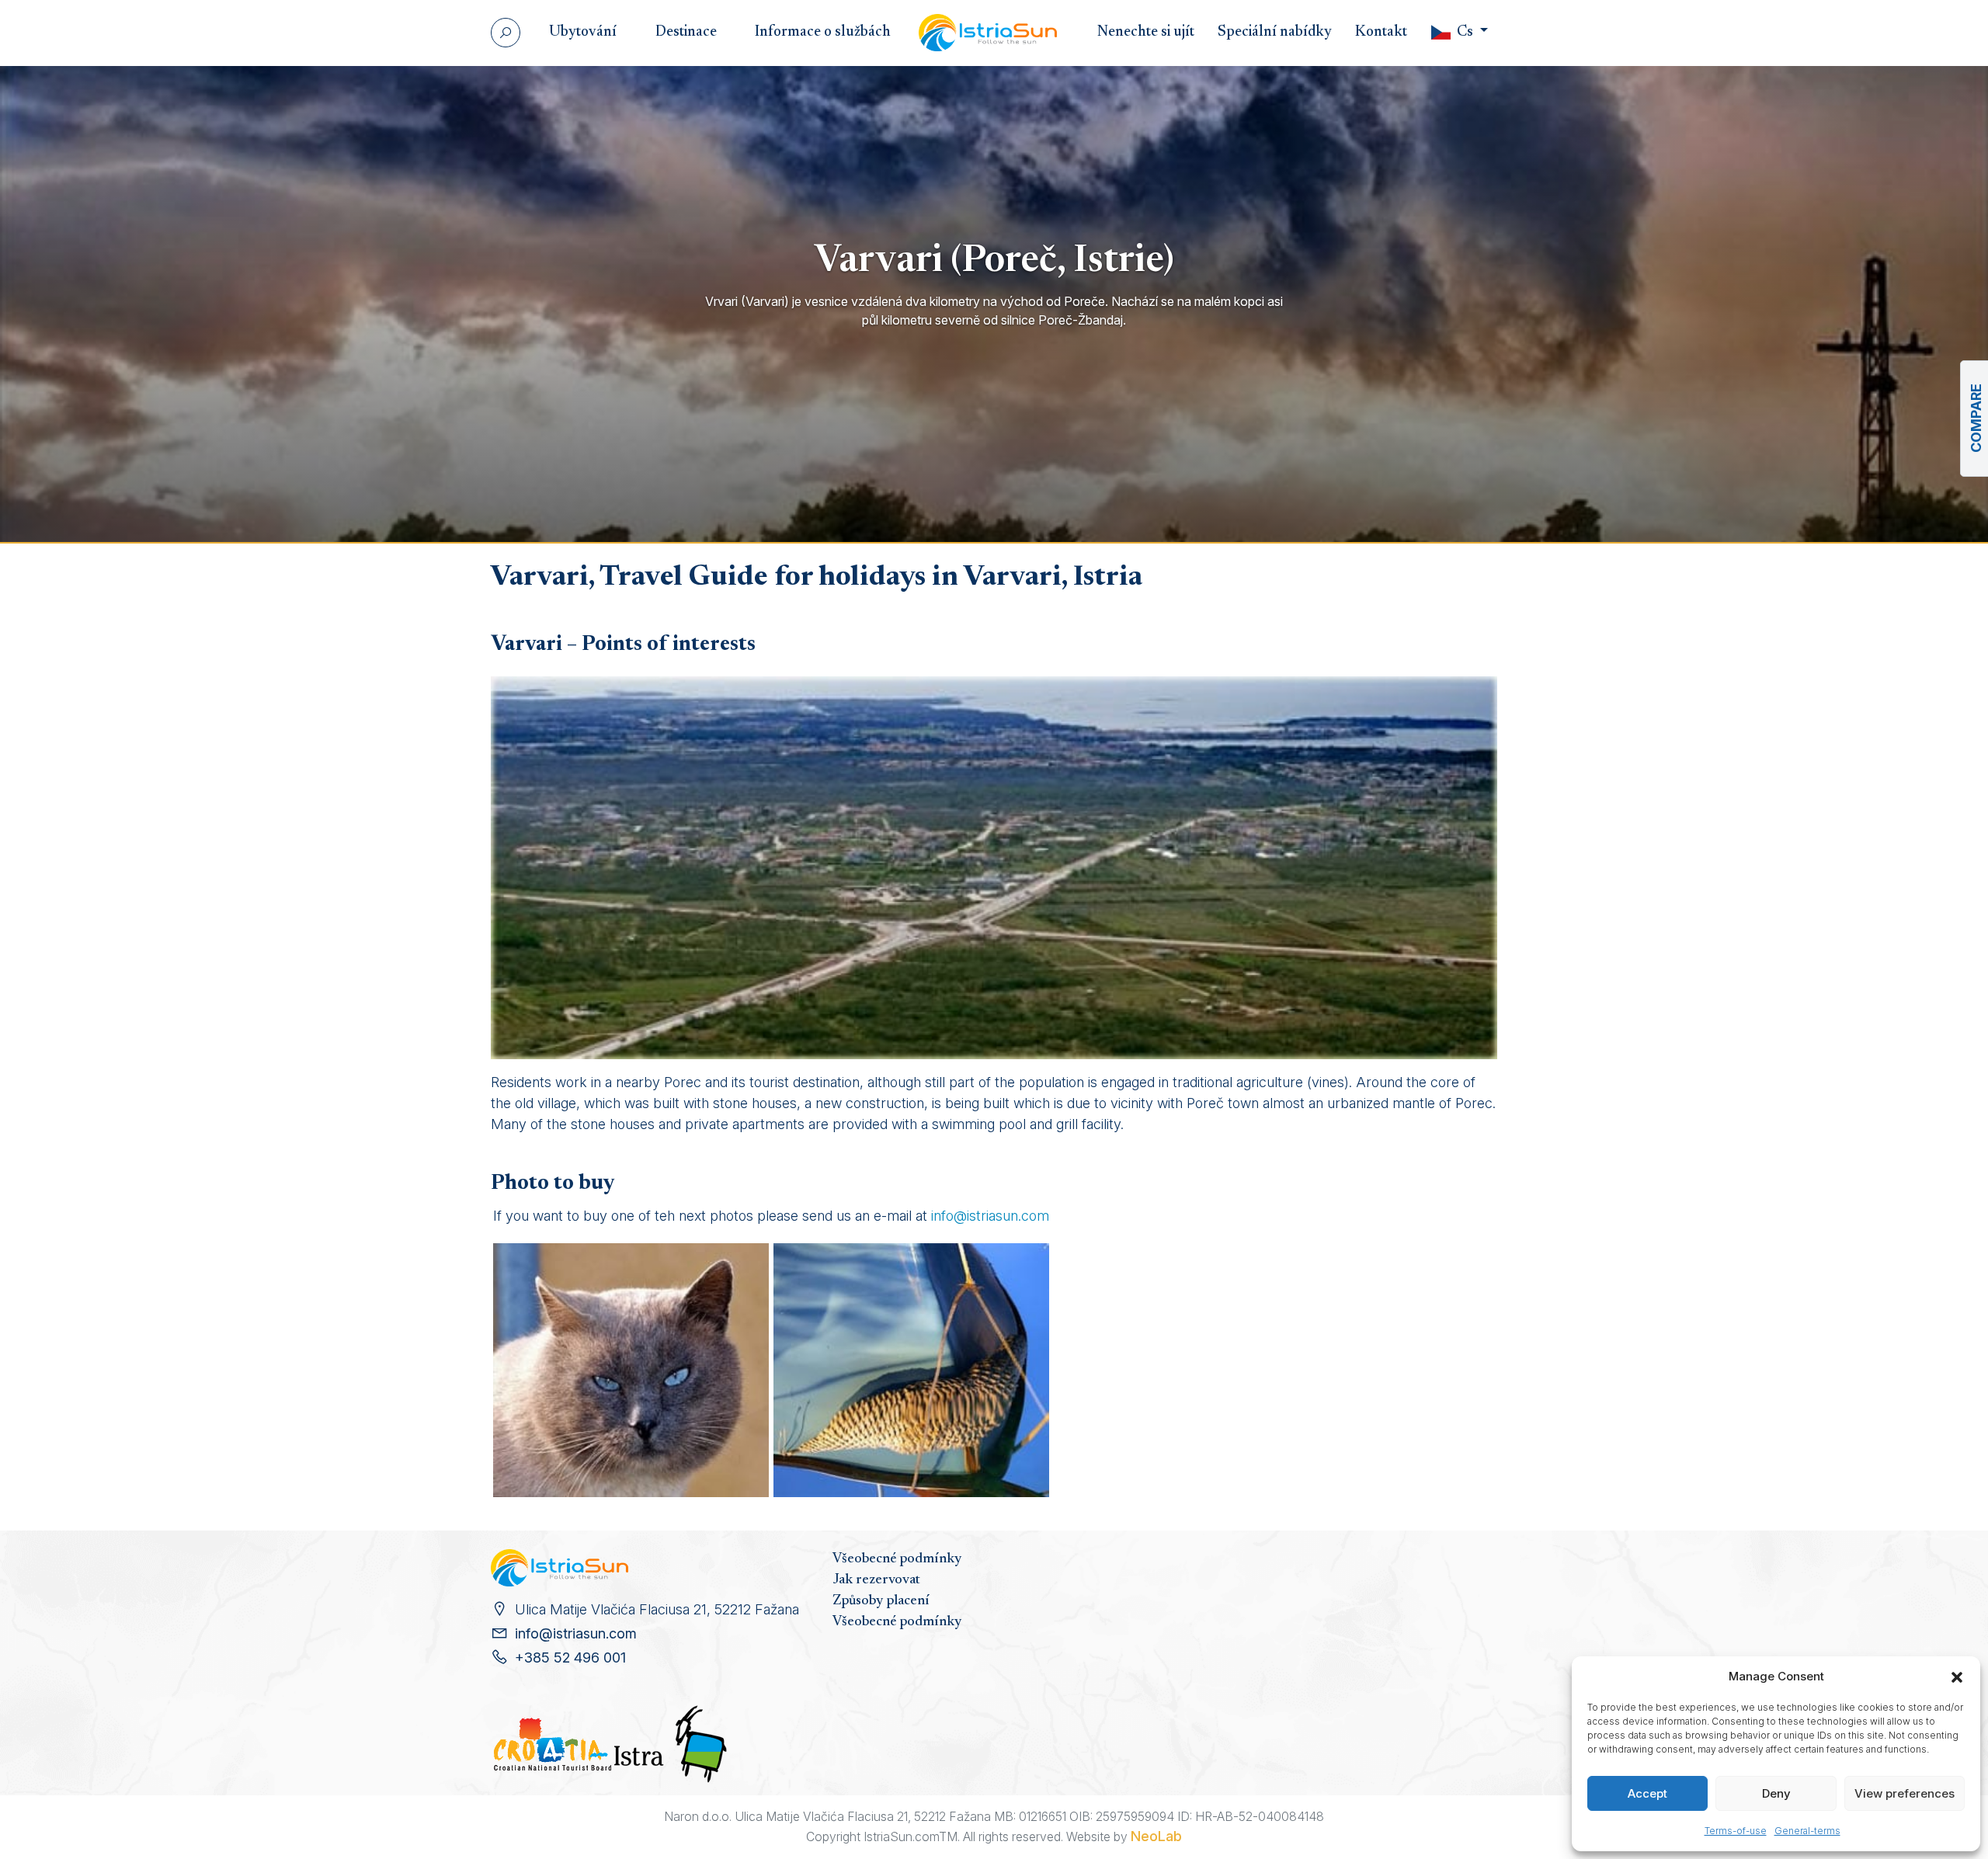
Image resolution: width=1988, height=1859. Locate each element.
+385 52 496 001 (570, 1657)
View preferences (1905, 1793)
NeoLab (1156, 1836)
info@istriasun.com (990, 1216)
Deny (1776, 1793)
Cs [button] (1465, 32)
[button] (1957, 1677)
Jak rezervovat (876, 1580)
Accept (1647, 1793)
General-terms (1807, 1831)
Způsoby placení (881, 1601)
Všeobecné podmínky (897, 1559)
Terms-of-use (1736, 1831)
